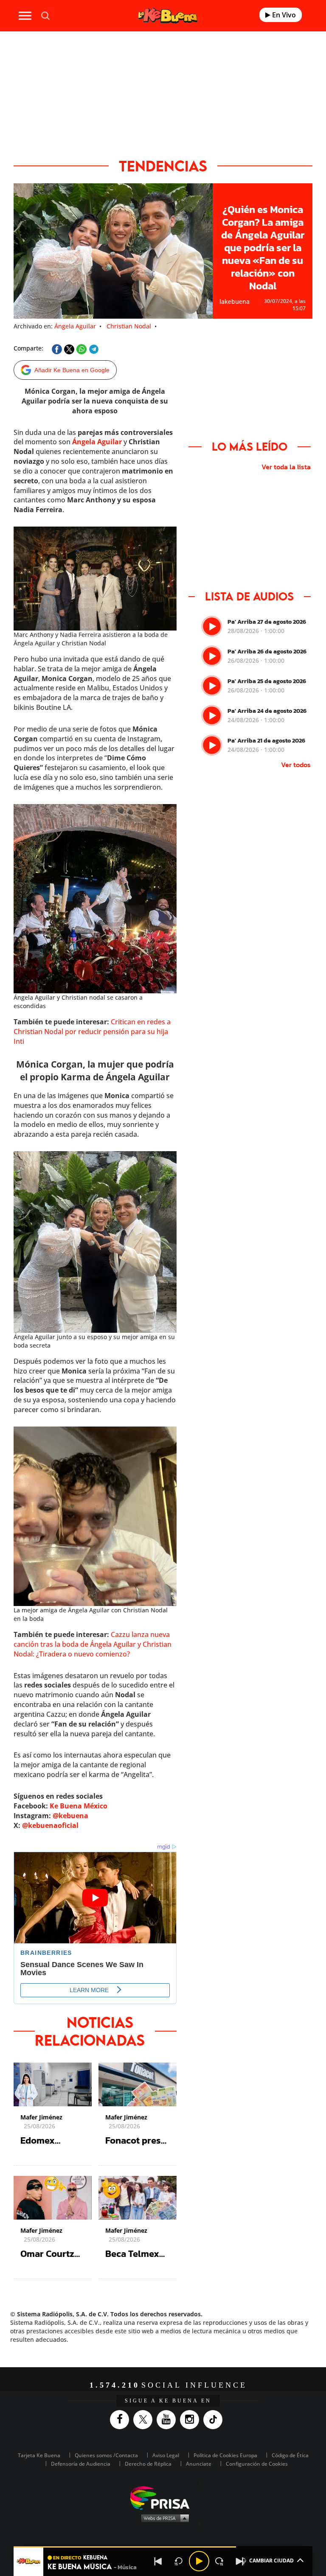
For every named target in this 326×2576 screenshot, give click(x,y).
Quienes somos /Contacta (106, 2455)
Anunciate (199, 2464)
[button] (163, 2547)
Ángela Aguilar (75, 326)
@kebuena (70, 1816)
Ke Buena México (79, 1806)
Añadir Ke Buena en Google (72, 370)
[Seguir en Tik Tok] (215, 2420)
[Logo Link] (168, 15)
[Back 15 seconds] (179, 2561)
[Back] (158, 2561)
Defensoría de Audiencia (81, 2464)
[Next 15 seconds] (219, 2561)
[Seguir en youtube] (168, 2420)
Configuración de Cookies (257, 2464)
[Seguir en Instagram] (192, 2420)
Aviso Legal (166, 2455)
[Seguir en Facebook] (122, 2420)
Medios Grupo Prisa (163, 2518)
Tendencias (163, 166)
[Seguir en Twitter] (145, 2420)
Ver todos (296, 765)
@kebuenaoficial (50, 1825)
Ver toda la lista (286, 467)
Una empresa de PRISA (163, 2497)
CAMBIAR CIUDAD (271, 2561)
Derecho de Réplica (148, 2464)
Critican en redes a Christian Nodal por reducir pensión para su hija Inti (92, 1032)
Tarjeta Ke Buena (39, 2455)
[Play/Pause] (199, 2561)
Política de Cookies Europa (225, 2455)
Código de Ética (290, 2455)
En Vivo (283, 15)
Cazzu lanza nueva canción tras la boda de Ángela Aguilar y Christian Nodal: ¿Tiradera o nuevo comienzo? (93, 1644)
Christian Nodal (129, 326)
